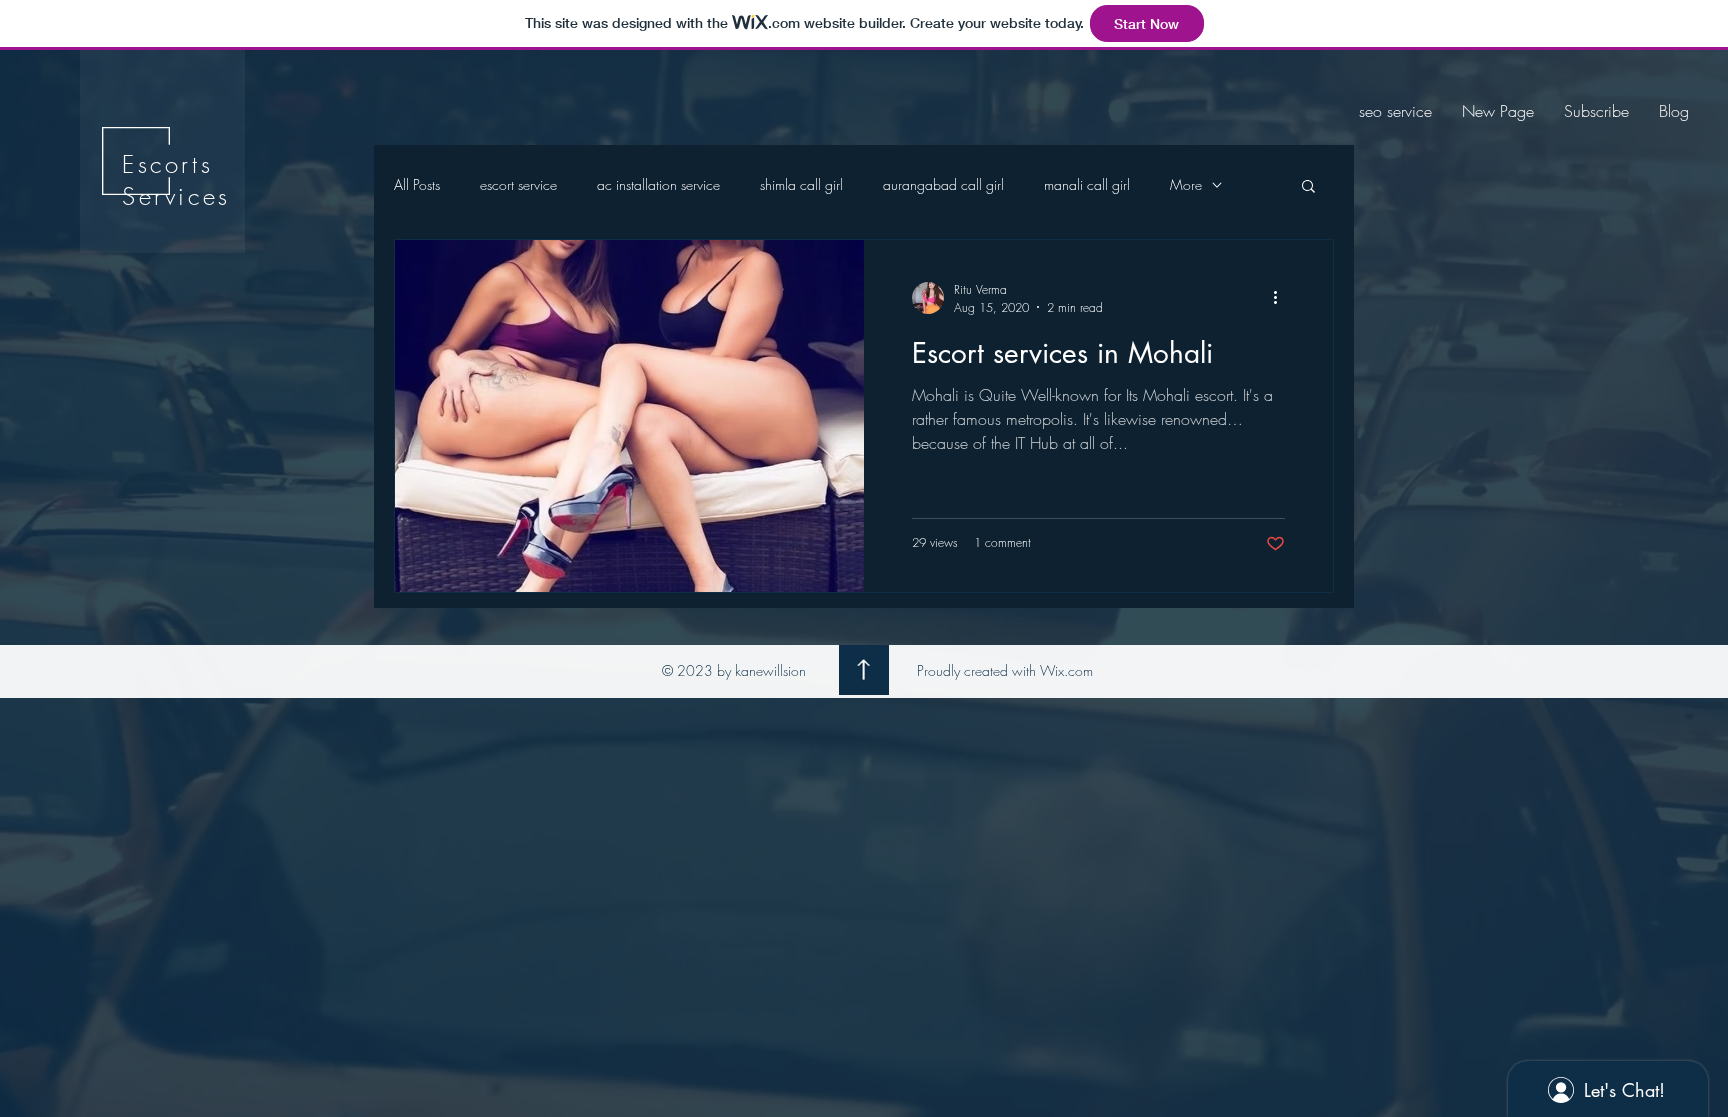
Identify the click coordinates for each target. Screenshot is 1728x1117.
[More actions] (1282, 298)
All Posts (417, 184)
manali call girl (1087, 184)
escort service (518, 184)
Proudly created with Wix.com (1005, 670)
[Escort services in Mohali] (629, 416)
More (1186, 184)
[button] (1308, 187)
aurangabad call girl (943, 184)
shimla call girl (801, 184)
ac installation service (658, 184)
